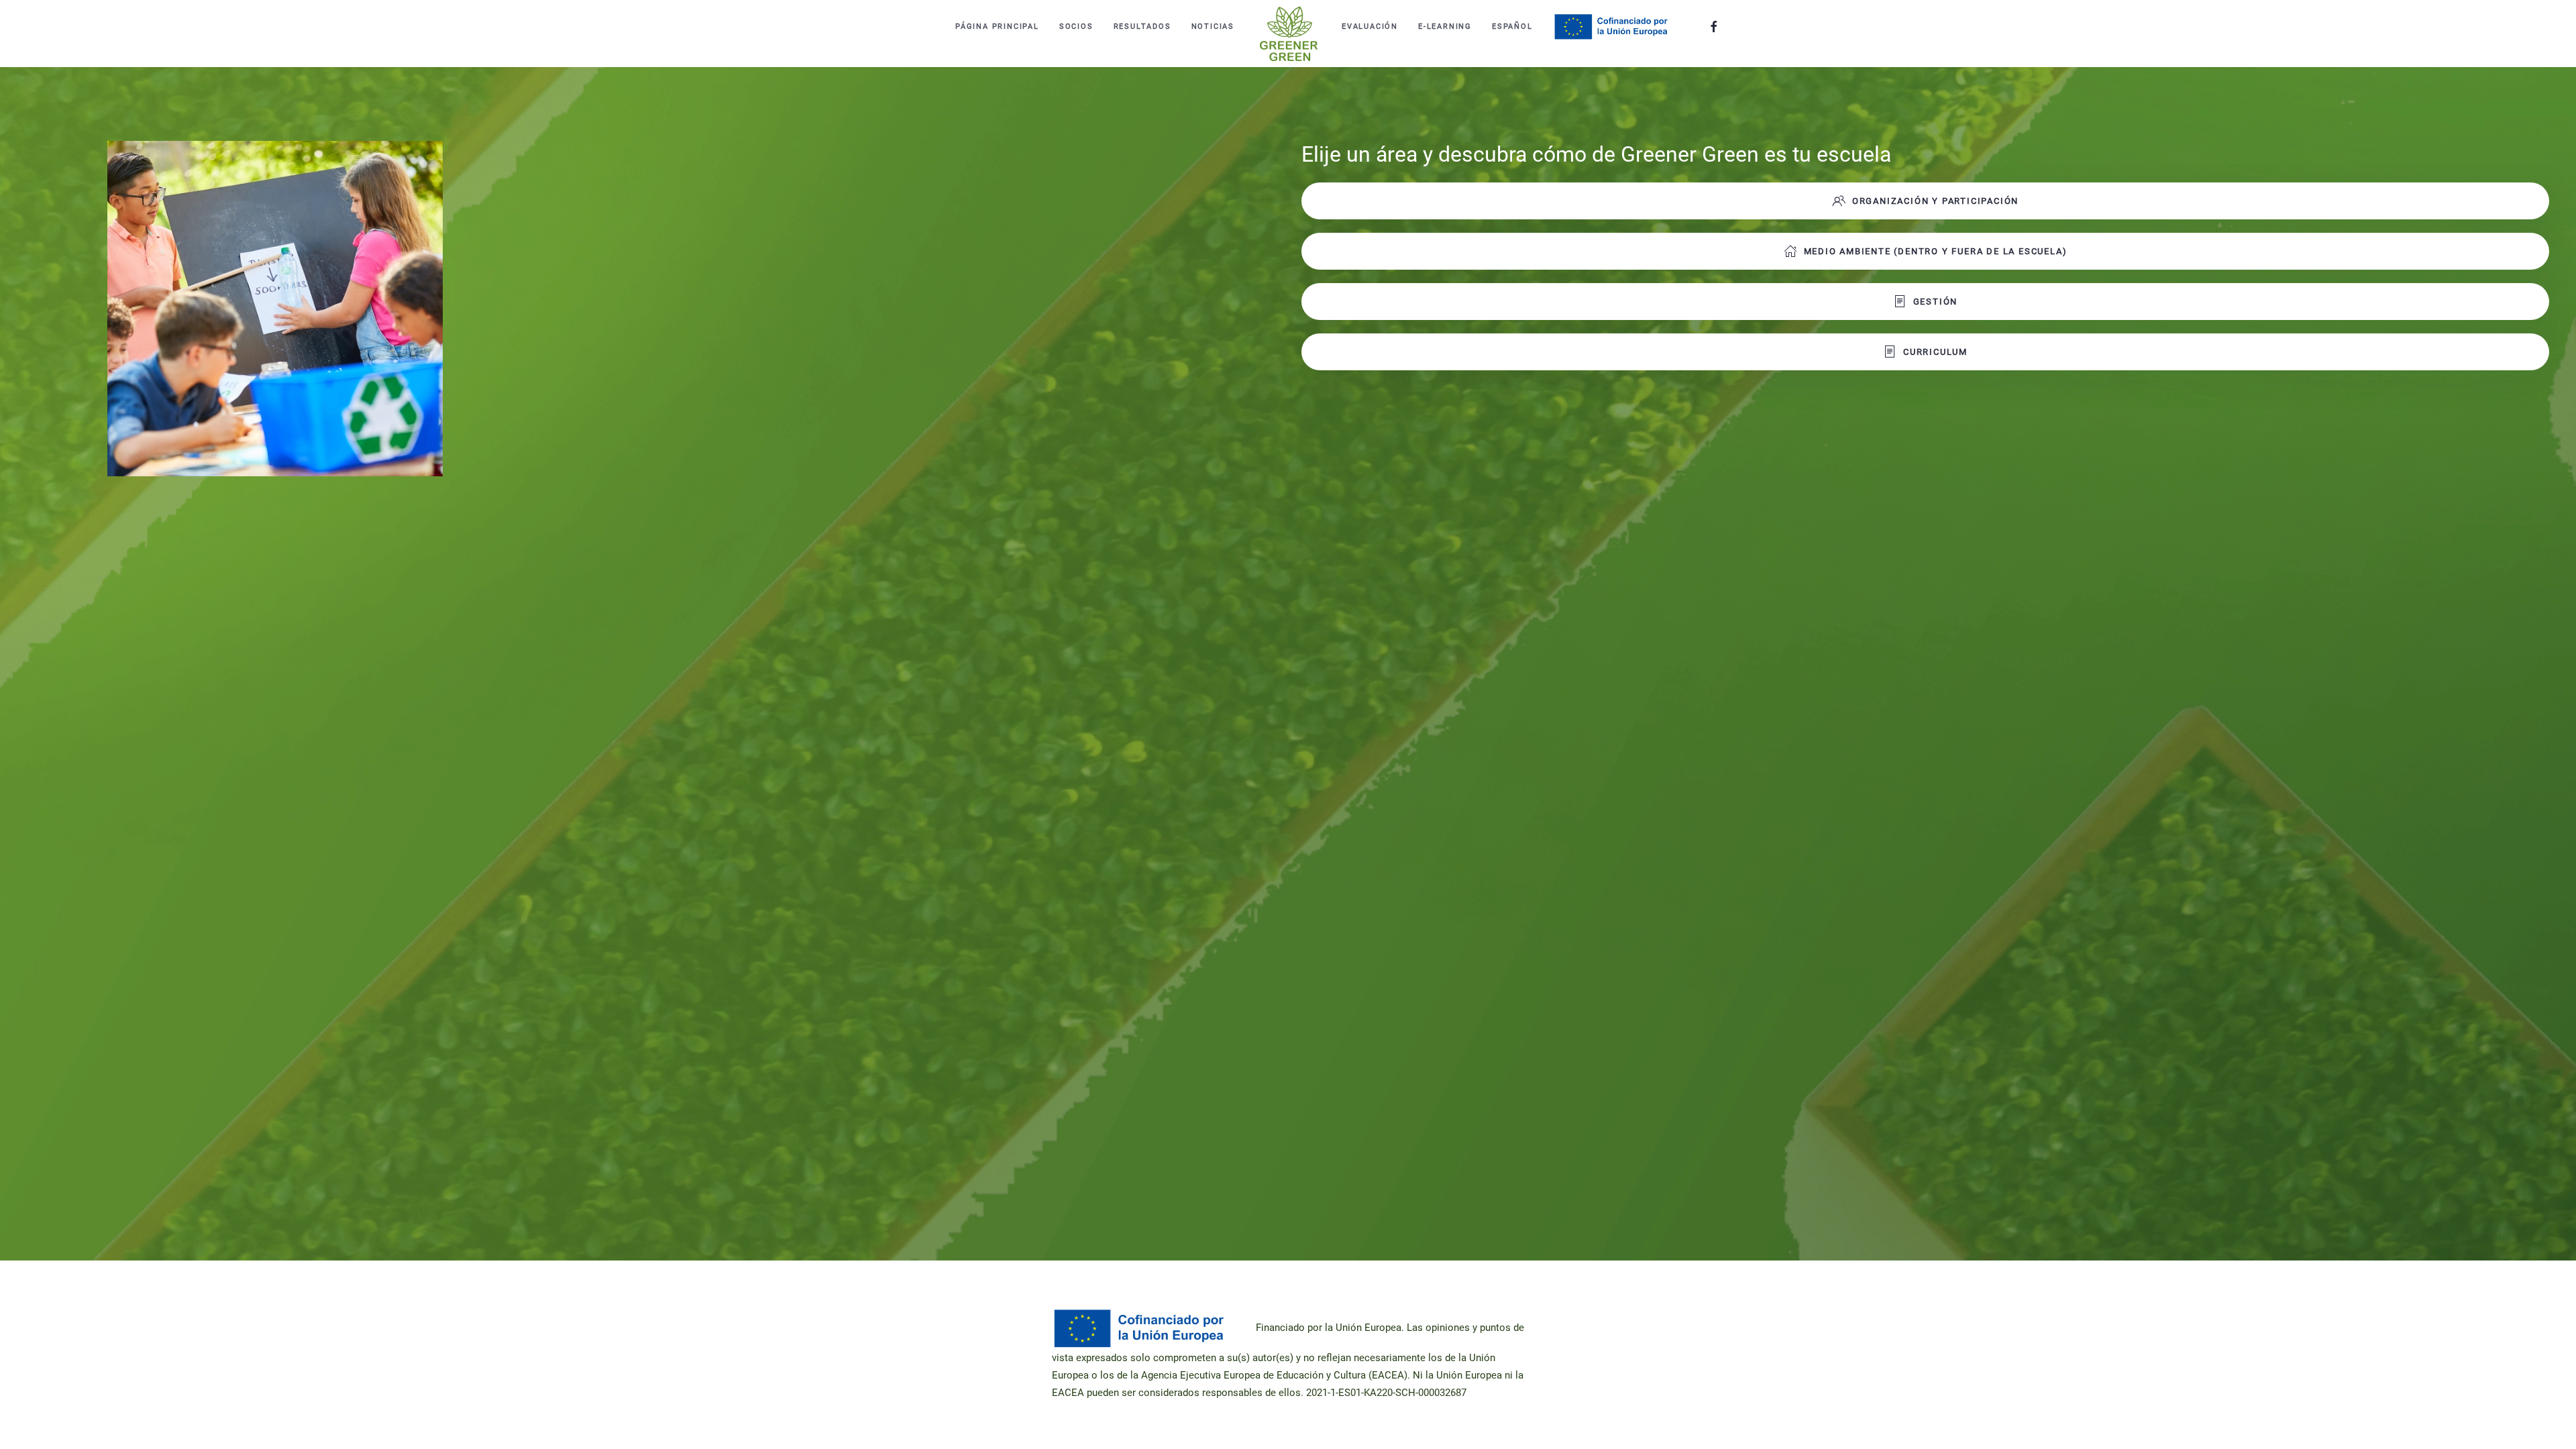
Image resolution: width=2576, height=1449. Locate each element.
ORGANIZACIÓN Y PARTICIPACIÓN (1935, 201)
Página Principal (997, 26)
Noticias (1213, 26)
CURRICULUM (1935, 352)
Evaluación (1370, 26)
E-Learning (1445, 26)
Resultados (1142, 26)
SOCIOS (1076, 26)
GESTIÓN (1936, 302)
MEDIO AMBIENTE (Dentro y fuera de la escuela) (1936, 251)
